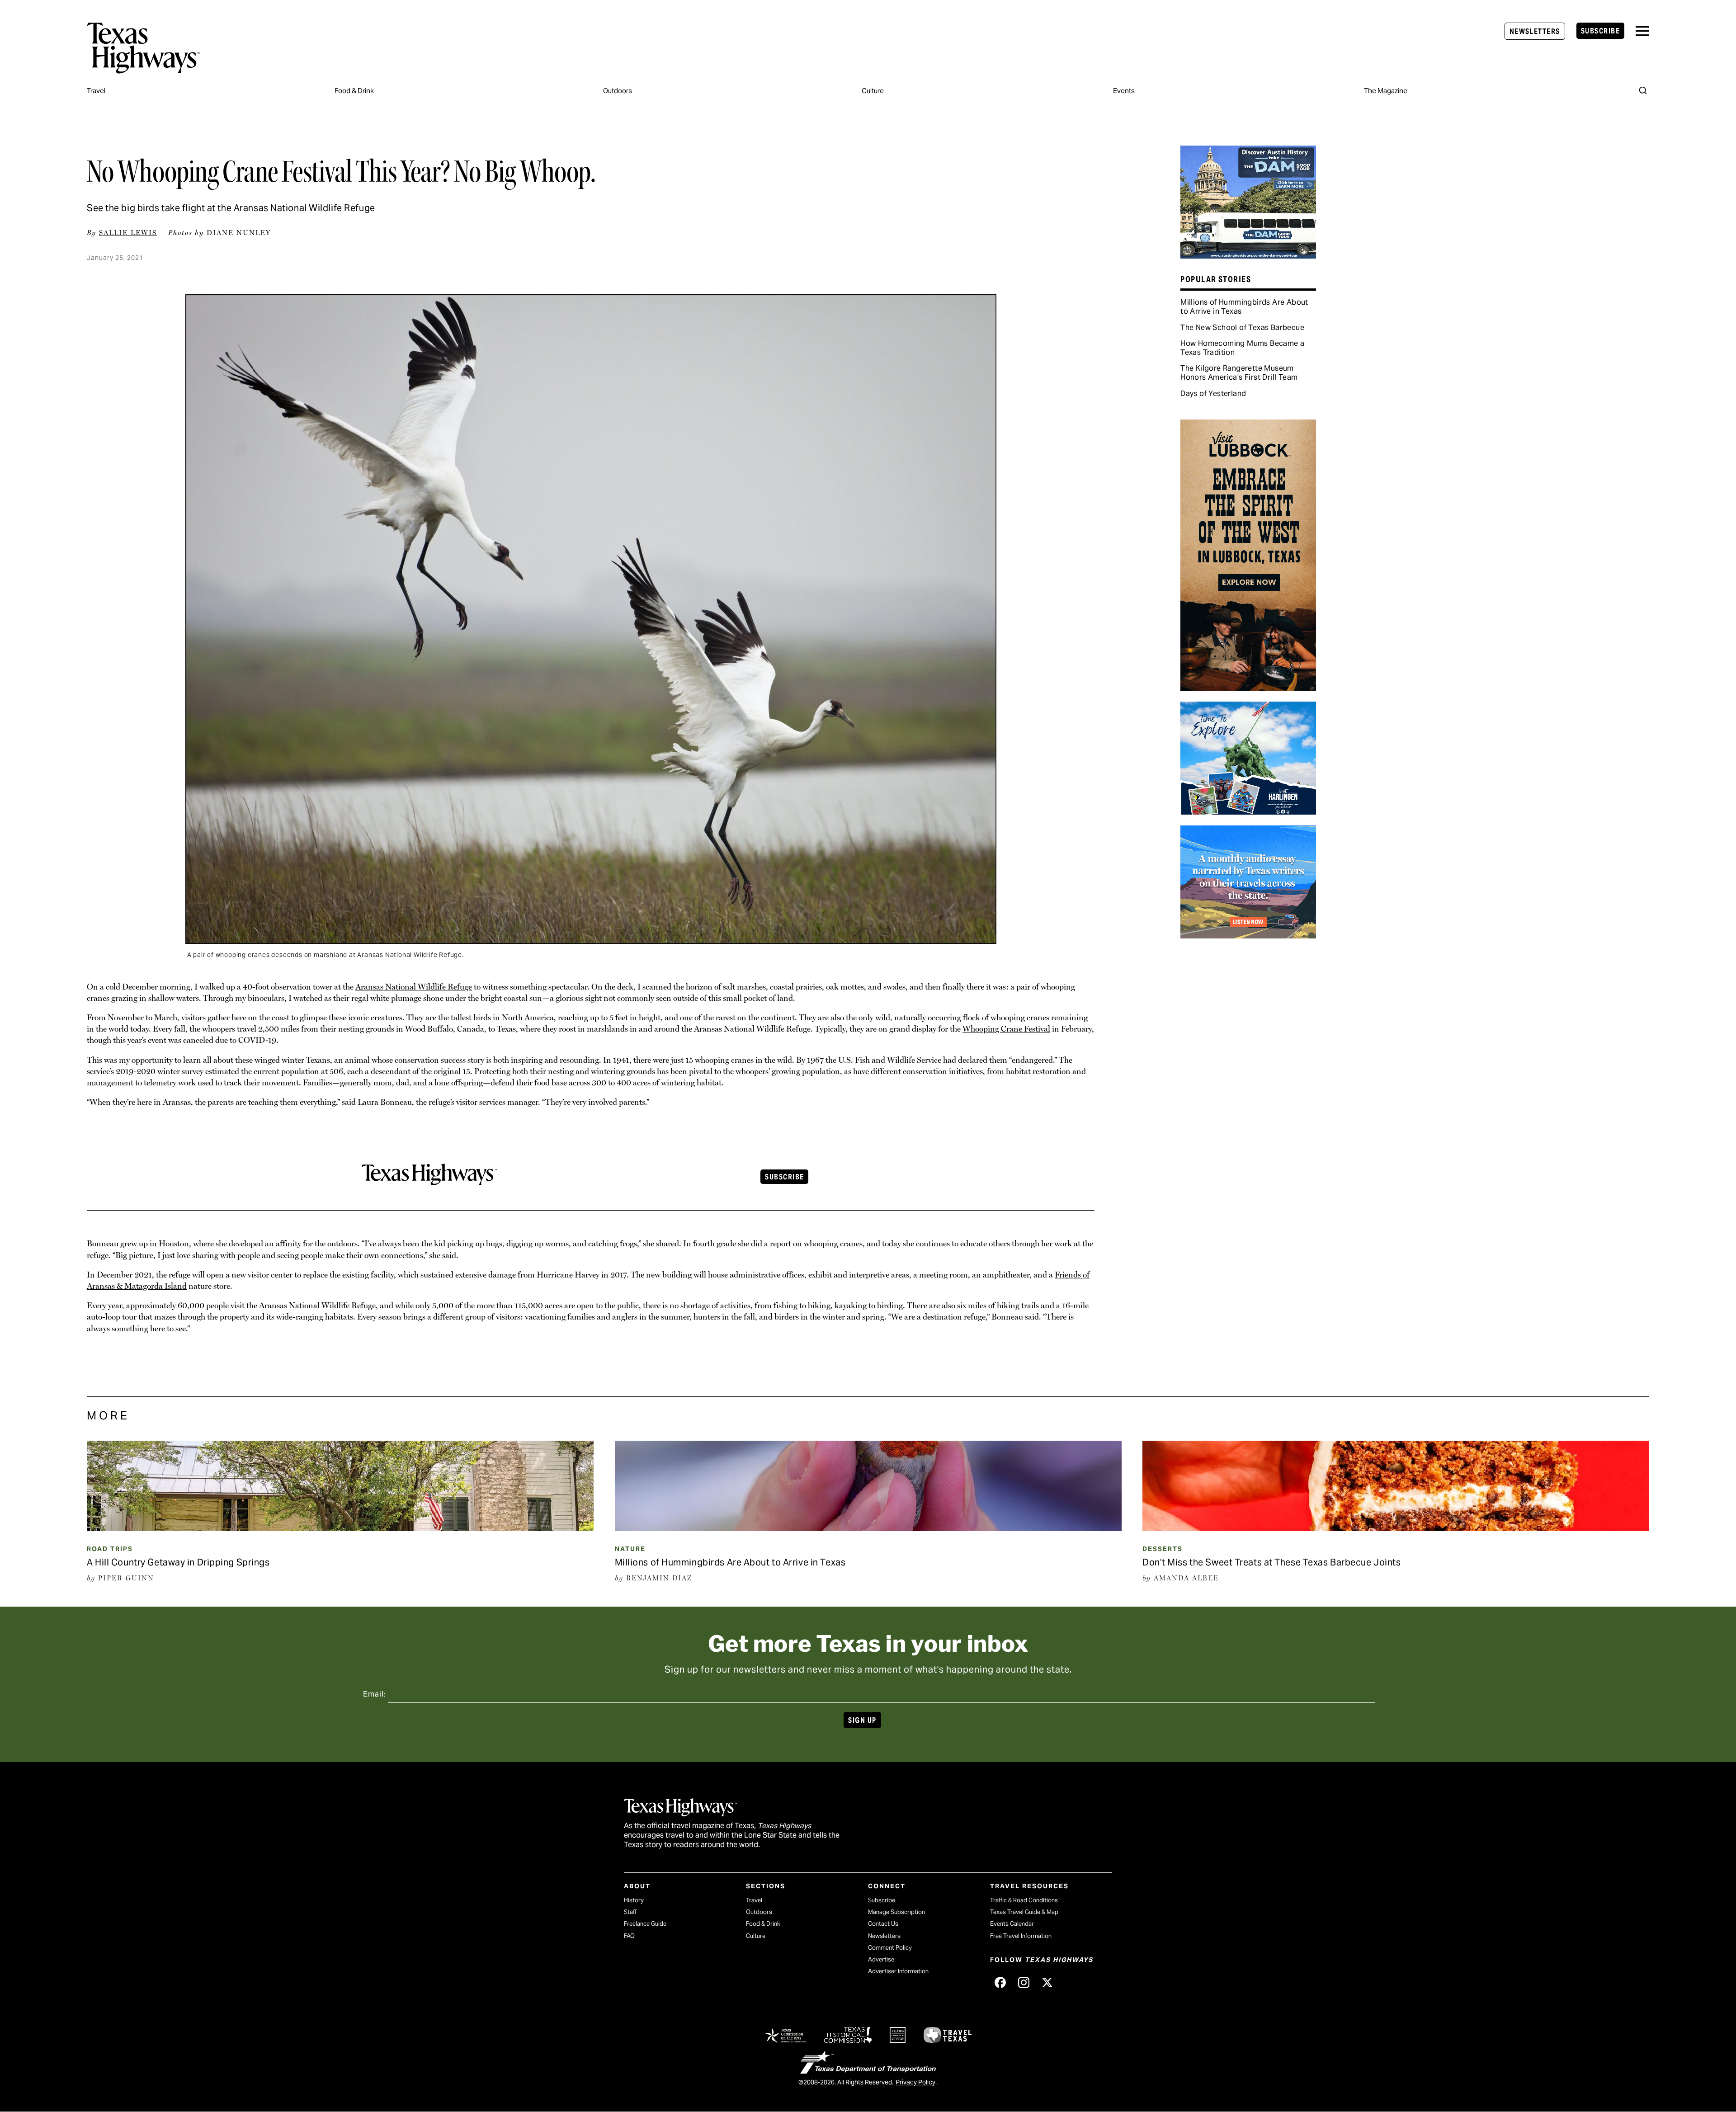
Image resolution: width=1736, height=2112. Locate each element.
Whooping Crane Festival (1006, 1029)
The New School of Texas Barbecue (1242, 328)
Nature (630, 1549)
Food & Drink (354, 91)
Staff (630, 1912)
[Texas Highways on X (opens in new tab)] (1047, 1983)
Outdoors (618, 91)
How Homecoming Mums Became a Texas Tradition (1242, 348)
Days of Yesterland (1213, 394)
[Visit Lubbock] (1248, 688)
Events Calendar (1012, 1924)
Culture (873, 91)
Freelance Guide (645, 1924)
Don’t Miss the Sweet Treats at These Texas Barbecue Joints (1271, 1562)
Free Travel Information (1021, 1936)
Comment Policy (890, 1948)
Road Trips (110, 1549)
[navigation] (1642, 31)
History (634, 1900)
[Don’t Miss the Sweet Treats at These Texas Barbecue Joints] (1396, 1528)
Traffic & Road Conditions (1024, 1900)
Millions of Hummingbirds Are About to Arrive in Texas (1244, 307)
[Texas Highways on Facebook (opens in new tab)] (1000, 1983)
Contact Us (883, 1924)
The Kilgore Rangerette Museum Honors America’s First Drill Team (1239, 373)
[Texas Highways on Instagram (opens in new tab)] (1024, 1983)
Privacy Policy (915, 2082)
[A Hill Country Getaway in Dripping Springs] (340, 1528)
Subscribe (1600, 31)
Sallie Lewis (128, 233)
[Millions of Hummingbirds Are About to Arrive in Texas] (868, 1528)
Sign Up (862, 1720)
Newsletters (1535, 31)
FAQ (629, 1936)
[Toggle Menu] (1642, 31)
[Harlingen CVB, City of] (1248, 811)
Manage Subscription (896, 1912)
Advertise (881, 1959)
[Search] (1643, 90)
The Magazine (1386, 91)
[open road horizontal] (1248, 935)
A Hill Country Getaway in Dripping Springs (178, 1562)
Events (1124, 91)
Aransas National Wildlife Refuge (414, 987)
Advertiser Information (898, 1971)
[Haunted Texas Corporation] (1248, 255)
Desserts (1163, 1549)
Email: (375, 1694)
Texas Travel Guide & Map (1024, 1912)
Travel (96, 91)
